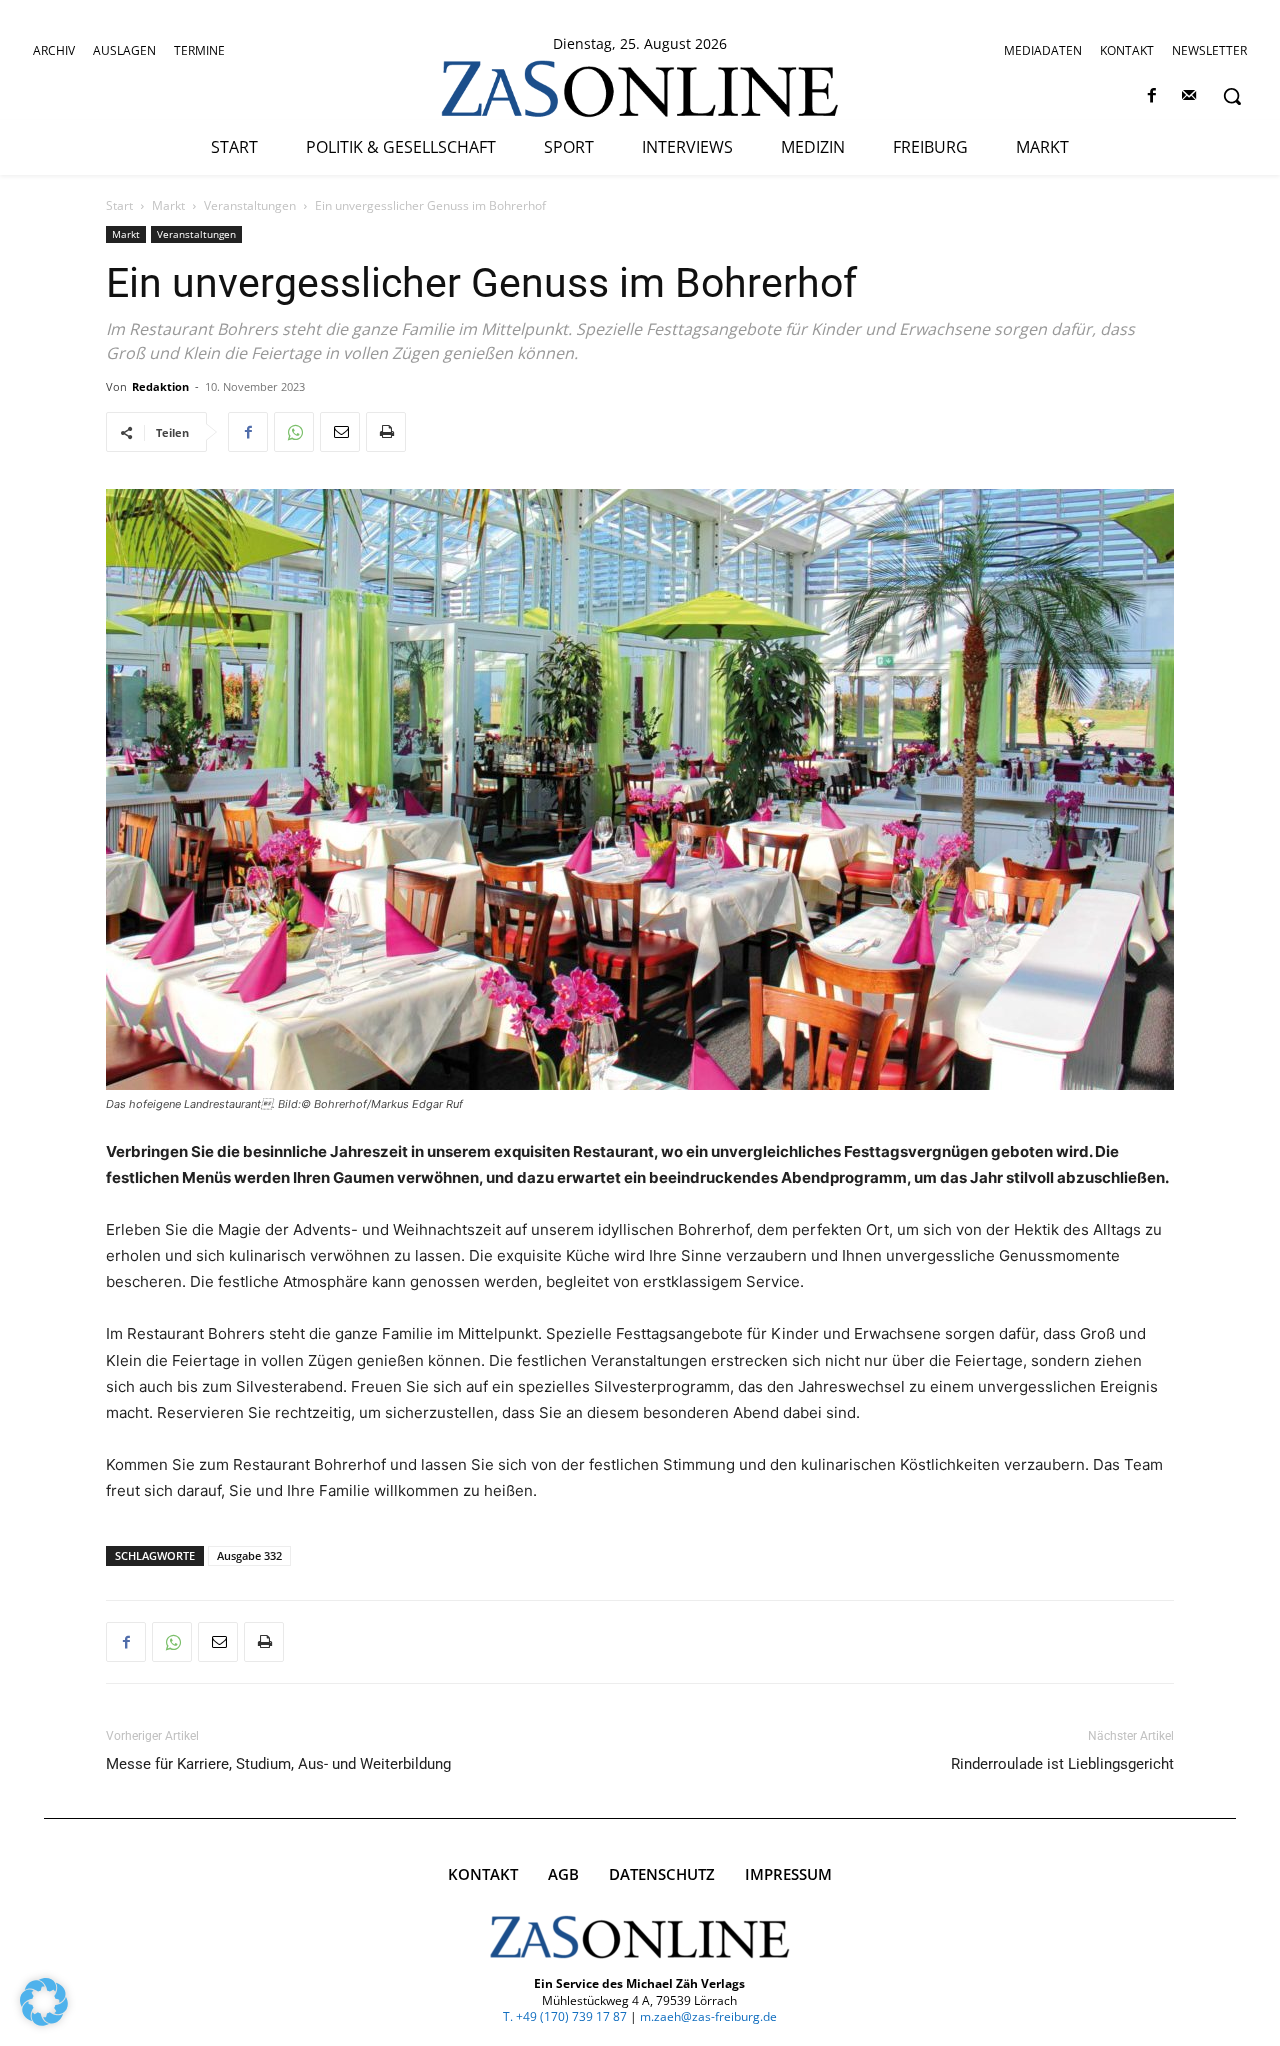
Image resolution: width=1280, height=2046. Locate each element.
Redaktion (160, 386)
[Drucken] (386, 432)
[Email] (340, 432)
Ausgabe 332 (249, 1555)
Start (119, 205)
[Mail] (1189, 96)
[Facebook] (1152, 96)
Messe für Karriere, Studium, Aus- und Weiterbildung (278, 1764)
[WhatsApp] (294, 432)
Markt (168, 205)
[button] (1232, 96)
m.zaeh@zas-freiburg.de (708, 2016)
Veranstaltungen (250, 205)
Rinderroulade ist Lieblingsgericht (1062, 1764)
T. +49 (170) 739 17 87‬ (565, 2016)
